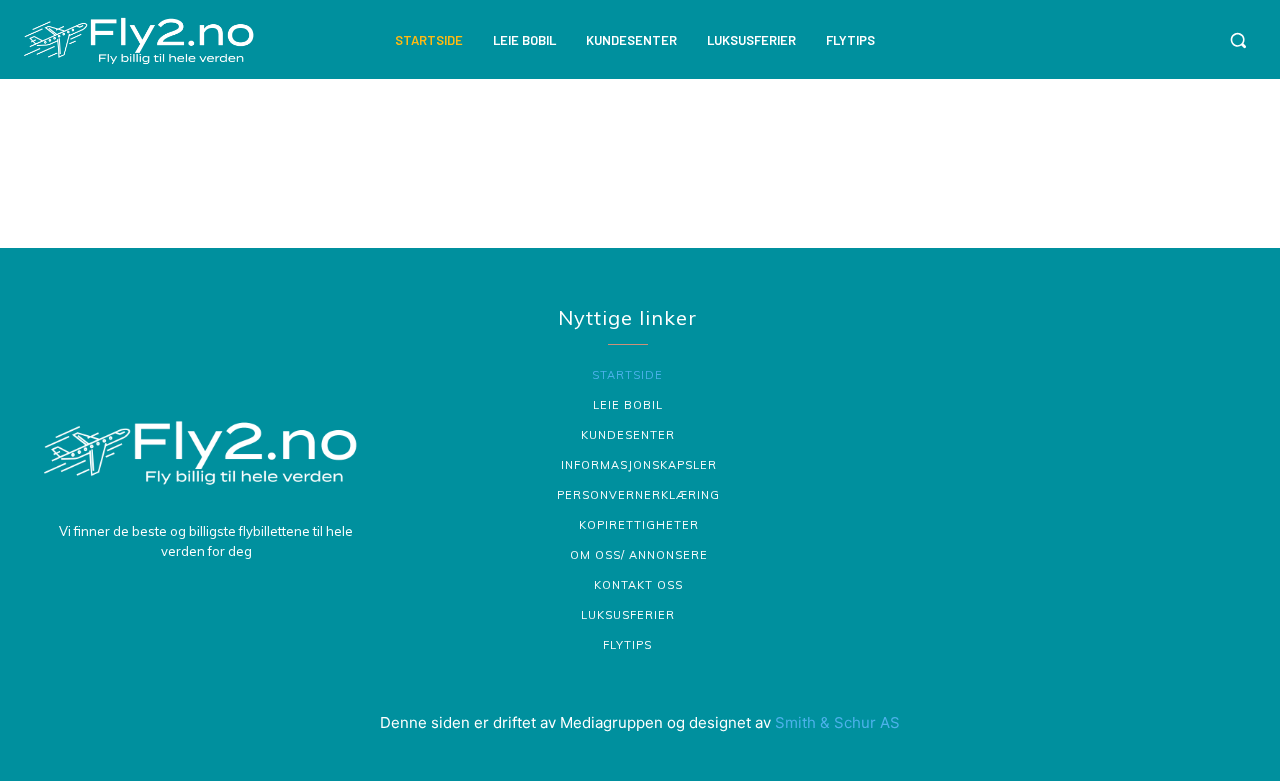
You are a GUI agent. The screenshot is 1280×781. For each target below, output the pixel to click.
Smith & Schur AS (837, 722)
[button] (1238, 40)
